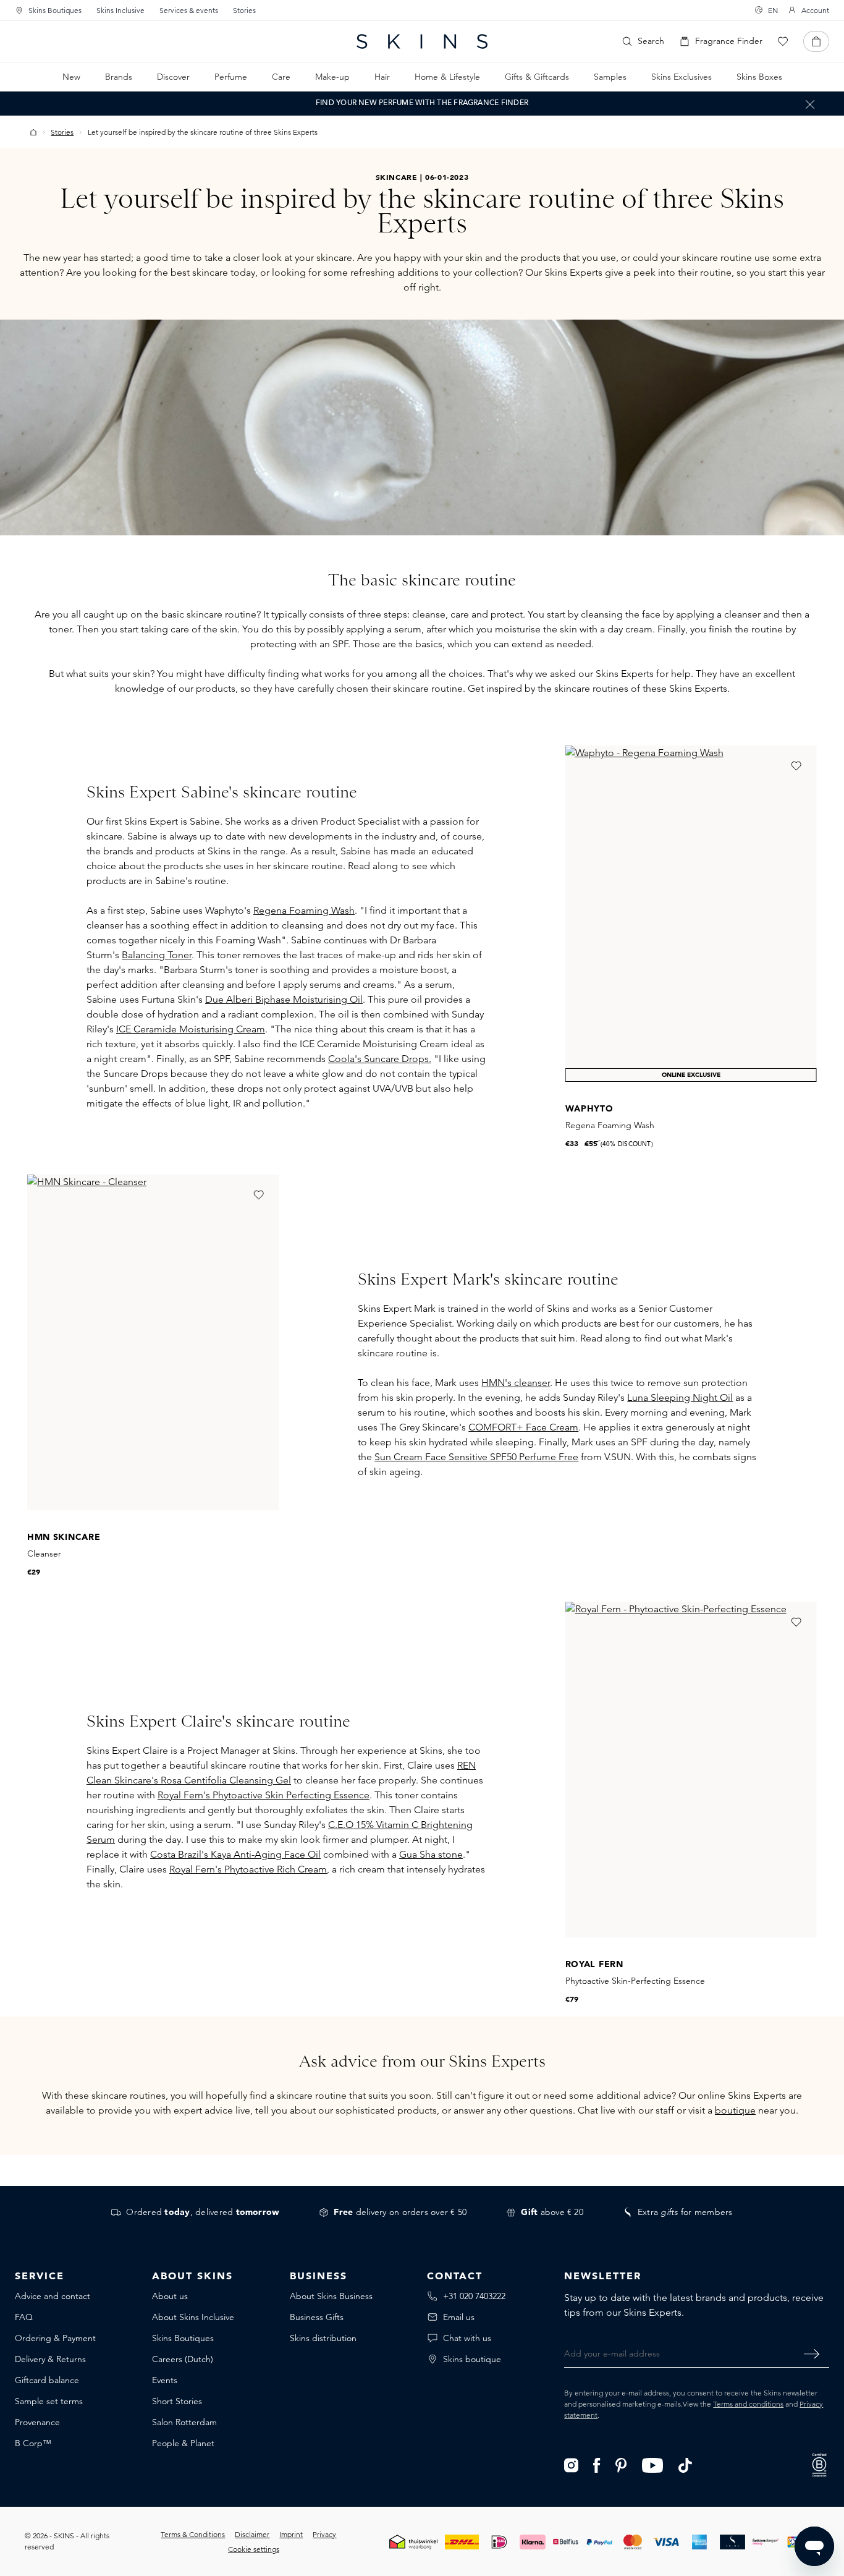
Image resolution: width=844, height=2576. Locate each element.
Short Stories (177, 2401)
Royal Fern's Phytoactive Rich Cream (248, 1869)
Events (165, 2380)
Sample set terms (49, 2401)
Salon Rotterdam (184, 2422)
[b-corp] (819, 2464)
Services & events (189, 10)
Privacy (324, 2534)
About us (170, 2296)
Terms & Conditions (193, 2534)
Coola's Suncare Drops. (380, 1059)
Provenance (37, 2422)
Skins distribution (323, 2338)
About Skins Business (331, 2296)
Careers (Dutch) (183, 2359)
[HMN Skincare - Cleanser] (153, 1342)
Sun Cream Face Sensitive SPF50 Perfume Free (476, 1457)
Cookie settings (254, 2549)
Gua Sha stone (431, 1854)
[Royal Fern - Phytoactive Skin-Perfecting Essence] (691, 1770)
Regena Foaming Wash (304, 910)
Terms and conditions (748, 2404)
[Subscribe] (812, 2353)
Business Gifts (317, 2317)
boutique (735, 2110)
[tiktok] (685, 2464)
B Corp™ (33, 2443)
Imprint (291, 2534)
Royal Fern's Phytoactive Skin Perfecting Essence (264, 1795)
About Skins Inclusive (193, 2317)
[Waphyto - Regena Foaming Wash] (691, 913)
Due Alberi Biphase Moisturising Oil (284, 999)
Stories (244, 10)
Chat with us (467, 2338)
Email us (459, 2317)
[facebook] (597, 2464)
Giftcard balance (47, 2380)
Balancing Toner (157, 955)
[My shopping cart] (816, 41)
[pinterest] (621, 2464)
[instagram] (571, 2464)
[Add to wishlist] (796, 766)
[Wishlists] (783, 41)
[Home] (33, 132)
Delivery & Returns (50, 2359)
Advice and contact (53, 2296)
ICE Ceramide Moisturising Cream (191, 1029)
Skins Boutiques (55, 10)
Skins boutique (472, 2359)
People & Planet (183, 2443)
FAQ (24, 2317)
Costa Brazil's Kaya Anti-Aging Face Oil (235, 1854)
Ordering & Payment (55, 2338)
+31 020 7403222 (474, 2296)
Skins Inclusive (120, 10)
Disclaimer (252, 2534)
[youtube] (653, 2464)
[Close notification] (810, 104)
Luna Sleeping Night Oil (680, 1397)
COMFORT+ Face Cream (523, 1427)
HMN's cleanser (516, 1383)
